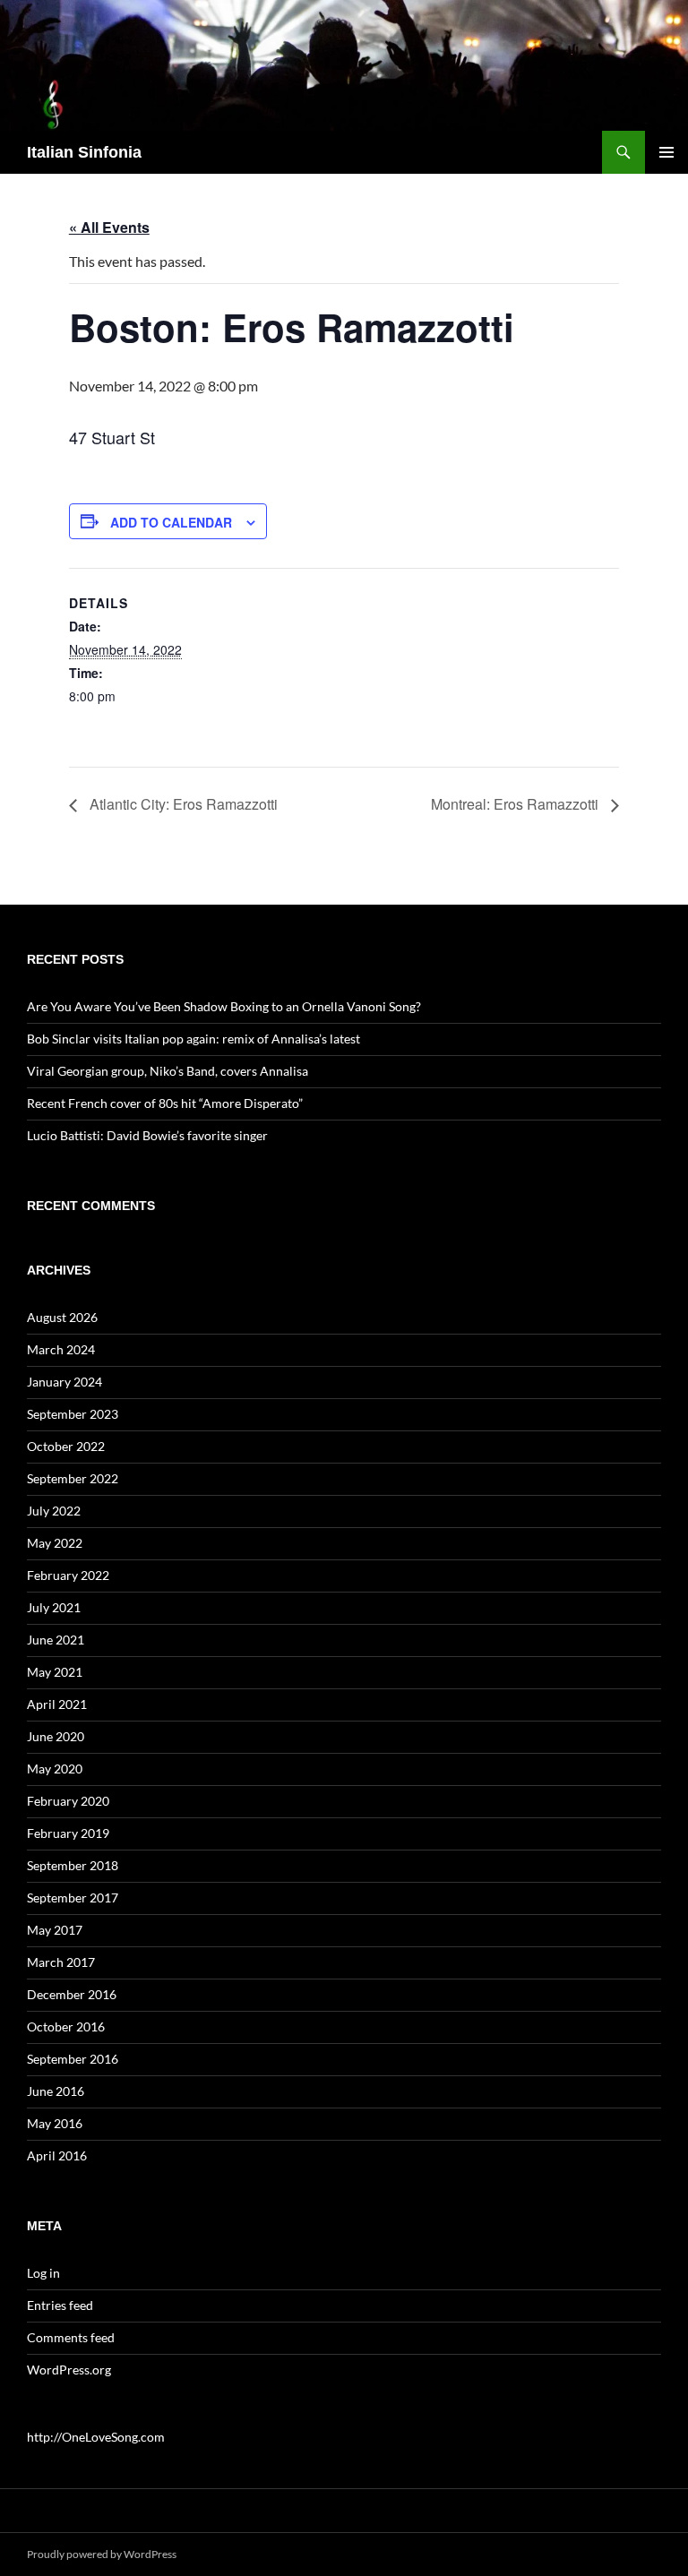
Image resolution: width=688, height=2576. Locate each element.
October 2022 (66, 1446)
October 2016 (66, 2026)
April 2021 (57, 1704)
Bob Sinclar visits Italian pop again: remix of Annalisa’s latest (193, 1039)
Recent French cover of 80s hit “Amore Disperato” (165, 1103)
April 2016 (57, 2155)
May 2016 (55, 2123)
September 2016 (73, 2059)
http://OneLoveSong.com (96, 2437)
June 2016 (56, 2091)
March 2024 (61, 1349)
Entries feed (60, 2305)
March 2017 (61, 1962)
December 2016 (72, 1994)
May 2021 (55, 1672)
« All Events (109, 227)
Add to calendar (171, 522)
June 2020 (56, 1736)
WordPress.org (69, 2370)
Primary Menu (666, 152)
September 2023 (73, 1414)
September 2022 (73, 1478)
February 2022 (68, 1575)
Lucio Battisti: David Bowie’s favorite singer (147, 1135)
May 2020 (55, 1769)
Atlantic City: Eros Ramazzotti (182, 804)
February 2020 (68, 1801)
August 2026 (62, 1317)
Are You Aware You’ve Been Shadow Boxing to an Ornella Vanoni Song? (224, 1006)
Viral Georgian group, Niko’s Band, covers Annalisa (168, 1071)
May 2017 (55, 1930)
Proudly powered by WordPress (102, 2554)
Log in (43, 2273)
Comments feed (71, 2337)
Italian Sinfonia (84, 152)
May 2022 (55, 1543)
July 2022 (54, 1511)
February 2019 (68, 1833)
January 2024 (64, 1382)
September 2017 (73, 1898)
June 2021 (56, 1640)
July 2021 (54, 1607)
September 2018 (73, 1865)
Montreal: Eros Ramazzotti (516, 804)
